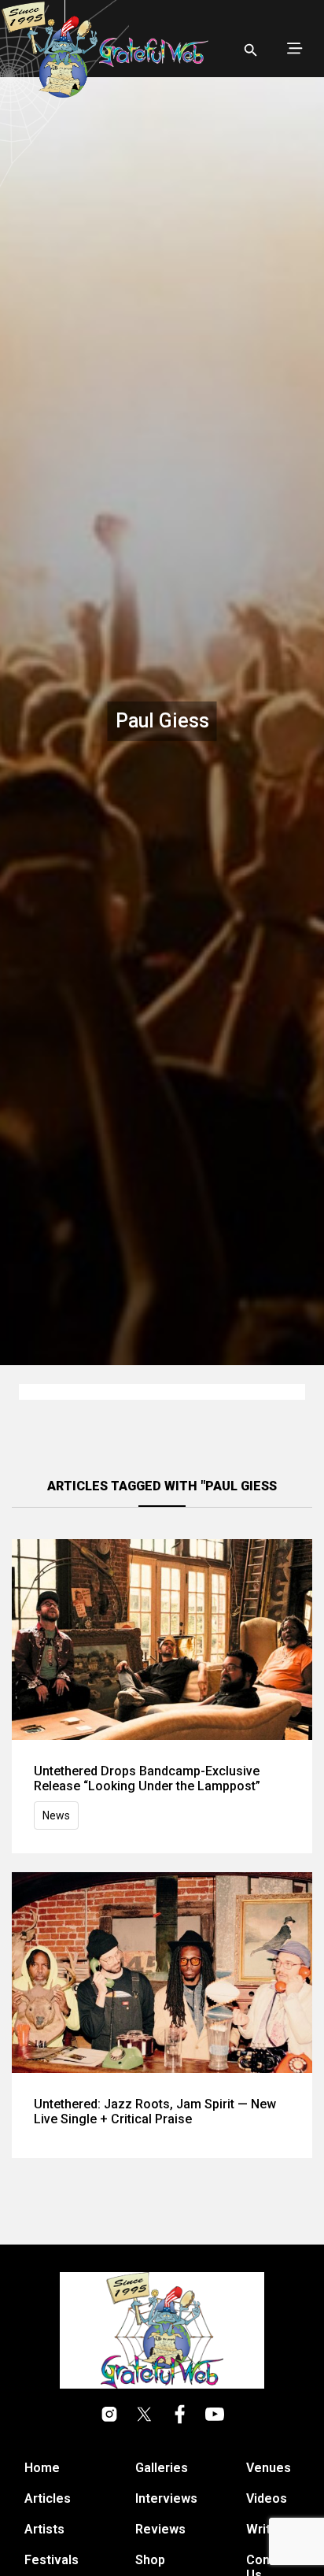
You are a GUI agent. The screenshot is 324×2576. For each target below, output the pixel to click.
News (56, 1815)
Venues (269, 2468)
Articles (48, 2498)
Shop (150, 2560)
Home (42, 2468)
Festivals (52, 2560)
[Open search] (251, 50)
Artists (44, 2529)
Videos (267, 2498)
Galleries (162, 2468)
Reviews (160, 2529)
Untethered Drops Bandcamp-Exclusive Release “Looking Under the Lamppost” (147, 1778)
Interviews (166, 2498)
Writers (268, 2529)
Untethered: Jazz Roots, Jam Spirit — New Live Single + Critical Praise (155, 2112)
